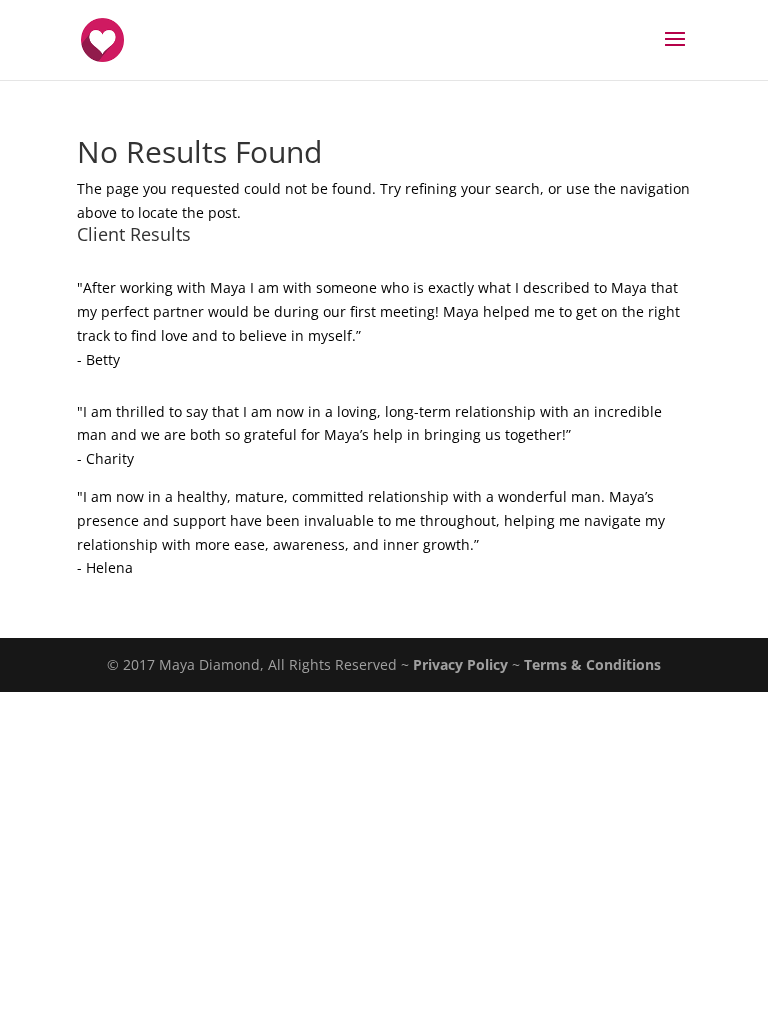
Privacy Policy (460, 664)
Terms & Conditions (592, 664)
